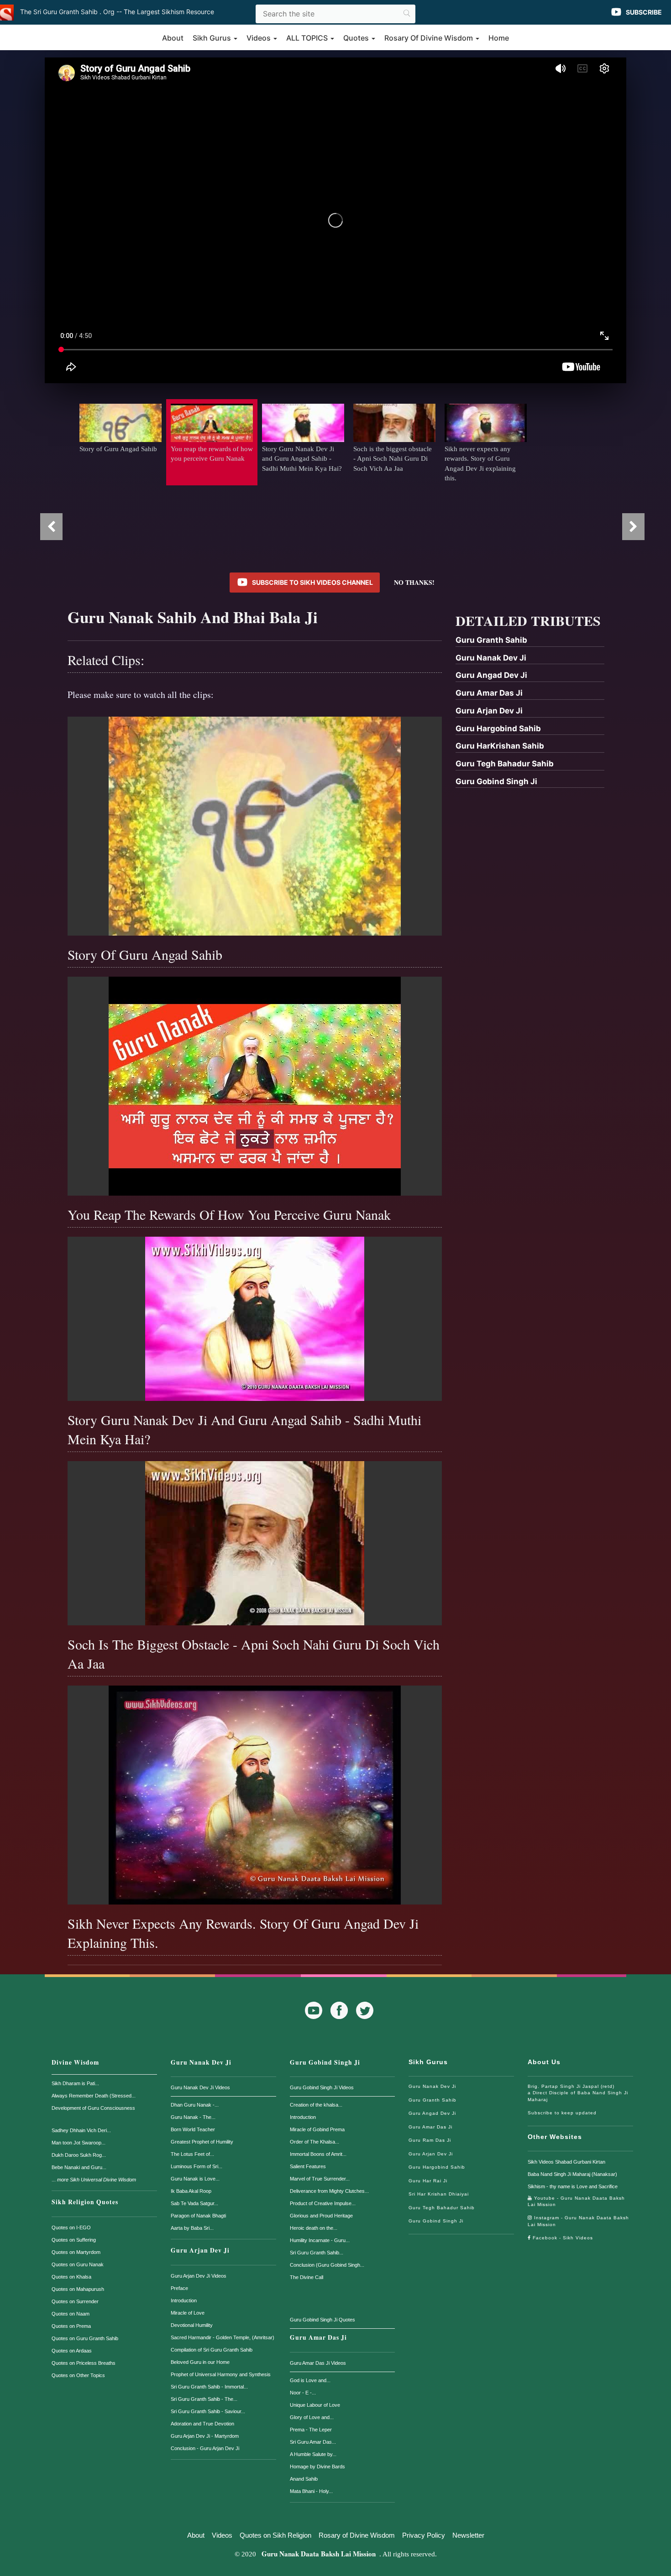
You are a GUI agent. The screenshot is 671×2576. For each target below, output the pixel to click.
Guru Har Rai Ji (428, 2181)
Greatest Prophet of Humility (202, 2142)
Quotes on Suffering (74, 2240)
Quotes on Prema (71, 2326)
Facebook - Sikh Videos (562, 2238)
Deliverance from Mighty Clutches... (329, 2191)
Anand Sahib (304, 2479)
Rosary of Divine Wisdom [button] (430, 38)
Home (499, 38)
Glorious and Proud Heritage (321, 2216)
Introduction (184, 2300)
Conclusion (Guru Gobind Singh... (327, 2265)
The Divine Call (307, 2277)
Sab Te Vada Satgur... (194, 2203)
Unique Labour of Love (315, 2405)
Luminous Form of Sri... (197, 2166)
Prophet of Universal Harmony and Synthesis (221, 2374)
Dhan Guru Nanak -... (195, 2105)
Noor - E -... (303, 2393)
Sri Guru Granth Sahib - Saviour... (208, 2411)
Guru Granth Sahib (432, 2100)
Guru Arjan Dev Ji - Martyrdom (205, 2436)
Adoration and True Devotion (202, 2424)
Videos (222, 2535)
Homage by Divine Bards (317, 2467)
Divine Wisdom (75, 2062)
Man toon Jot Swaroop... (79, 2143)
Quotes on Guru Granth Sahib (85, 2338)
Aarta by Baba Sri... (192, 2228)
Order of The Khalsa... (315, 2142)
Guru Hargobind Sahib (437, 2167)
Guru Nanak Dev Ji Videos (200, 2087)
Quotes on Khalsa (71, 2277)
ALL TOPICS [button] (308, 38)
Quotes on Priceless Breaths (84, 2363)
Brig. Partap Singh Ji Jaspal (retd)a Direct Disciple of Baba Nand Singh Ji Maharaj (578, 2093)
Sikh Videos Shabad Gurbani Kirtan (566, 2162)
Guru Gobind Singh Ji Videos (322, 2087)
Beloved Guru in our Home (200, 2362)
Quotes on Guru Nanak (78, 2264)
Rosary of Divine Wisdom (357, 2535)
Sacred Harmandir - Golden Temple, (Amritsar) (223, 2337)
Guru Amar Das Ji (318, 2337)
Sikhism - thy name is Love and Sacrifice (573, 2186)
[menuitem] (530, 641)
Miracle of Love (188, 2313)
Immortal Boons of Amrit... (318, 2154)
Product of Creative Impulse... (323, 2203)
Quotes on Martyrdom (76, 2252)
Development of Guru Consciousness (93, 2108)
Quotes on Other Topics (78, 2375)
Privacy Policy (424, 2535)
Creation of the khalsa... (316, 2105)
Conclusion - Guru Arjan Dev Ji (205, 2448)
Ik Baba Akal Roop (191, 2191)
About (173, 38)
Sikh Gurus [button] (213, 38)
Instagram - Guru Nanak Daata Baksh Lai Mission (578, 2221)
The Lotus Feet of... (192, 2154)
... (94, 2180)
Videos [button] (259, 38)
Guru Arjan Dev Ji (200, 2250)
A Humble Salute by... (313, 2454)
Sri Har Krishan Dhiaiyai (439, 2194)
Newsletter (468, 2535)
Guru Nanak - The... (193, 2117)
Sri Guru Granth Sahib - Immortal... (209, 2387)
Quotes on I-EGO (71, 2227)
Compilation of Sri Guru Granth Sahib (212, 2350)
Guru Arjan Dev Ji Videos (199, 2276)
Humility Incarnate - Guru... (320, 2240)
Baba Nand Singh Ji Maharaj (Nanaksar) (572, 2174)
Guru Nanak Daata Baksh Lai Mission (319, 2554)
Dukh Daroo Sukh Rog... (79, 2155)
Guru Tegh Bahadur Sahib (442, 2208)
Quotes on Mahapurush (78, 2289)
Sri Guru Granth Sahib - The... (204, 2399)
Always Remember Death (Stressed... (94, 2096)
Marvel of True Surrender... (320, 2179)
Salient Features (308, 2166)
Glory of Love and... (312, 2417)
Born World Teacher (193, 2129)
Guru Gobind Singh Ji (325, 2062)
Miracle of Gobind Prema (317, 2129)
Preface (179, 2288)
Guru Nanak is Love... (195, 2179)
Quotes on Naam (71, 2314)
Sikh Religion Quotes (85, 2202)
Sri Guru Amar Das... (313, 2442)
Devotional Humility (192, 2325)
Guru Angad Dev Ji (432, 2113)
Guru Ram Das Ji (430, 2140)
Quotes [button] (357, 38)
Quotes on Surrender (75, 2301)
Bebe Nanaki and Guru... (79, 2167)
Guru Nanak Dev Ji (201, 2062)
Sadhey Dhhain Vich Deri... (81, 2130)
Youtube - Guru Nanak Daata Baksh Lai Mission (576, 2201)
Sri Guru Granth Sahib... (317, 2253)
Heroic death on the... (314, 2228)
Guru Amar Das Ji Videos (318, 2363)
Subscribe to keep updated (562, 2113)
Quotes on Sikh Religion (275, 2535)
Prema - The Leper (311, 2430)
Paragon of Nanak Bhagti (198, 2216)
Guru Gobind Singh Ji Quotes (322, 2320)
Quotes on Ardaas (72, 2351)
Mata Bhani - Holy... (311, 2491)
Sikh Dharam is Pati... (75, 2083)
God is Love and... (310, 2380)
